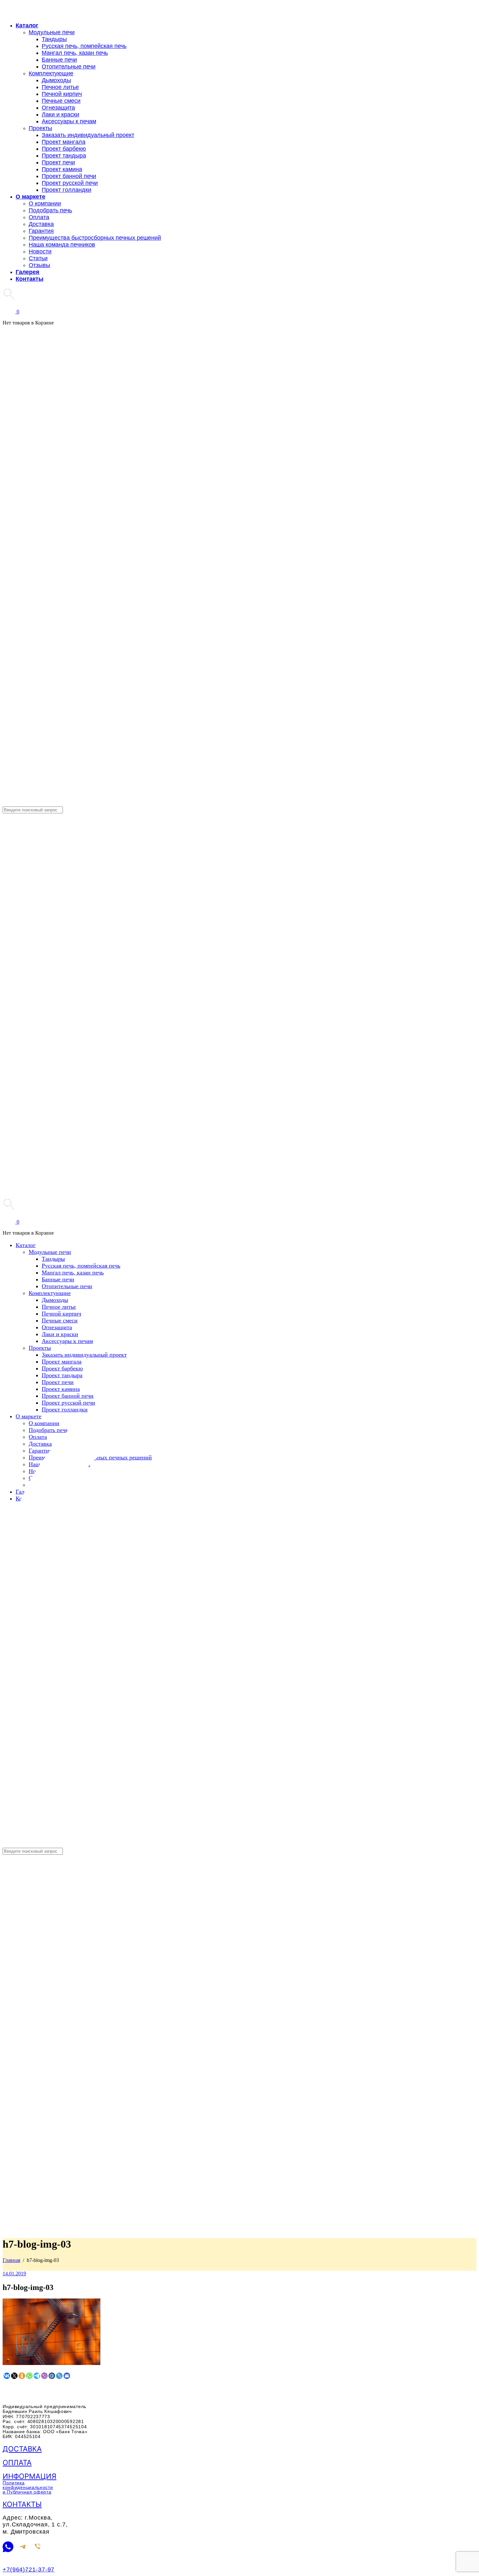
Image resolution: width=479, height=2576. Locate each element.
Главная (11, 2260)
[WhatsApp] (8, 2547)
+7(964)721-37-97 (29, 2569)
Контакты (22, 2504)
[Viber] (38, 2547)
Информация (29, 2476)
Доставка (22, 2449)
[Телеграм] (23, 2547)
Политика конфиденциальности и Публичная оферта (28, 2487)
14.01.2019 (14, 2274)
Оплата (17, 2463)
